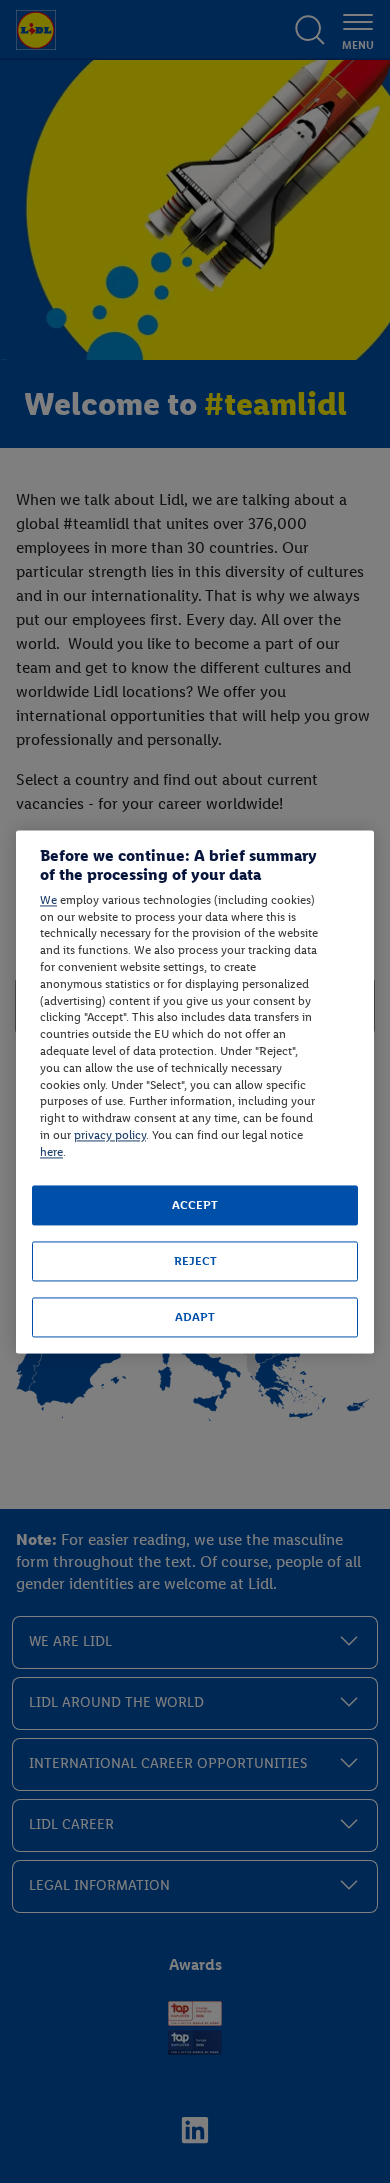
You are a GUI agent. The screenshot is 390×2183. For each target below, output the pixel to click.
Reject (195, 1261)
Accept (195, 1205)
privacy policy (110, 1135)
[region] (195, 1091)
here (51, 1152)
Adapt (195, 1317)
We (48, 900)
